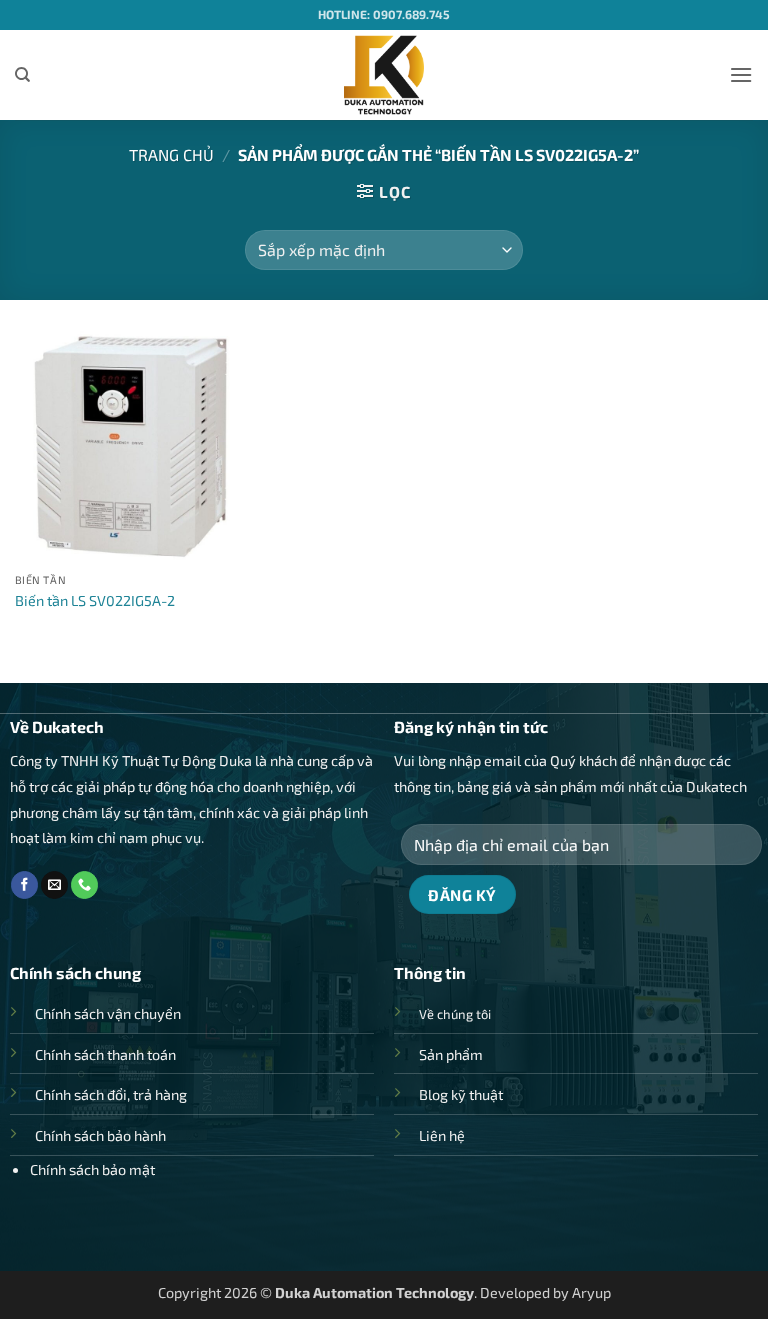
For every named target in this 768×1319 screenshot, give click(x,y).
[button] (741, 74)
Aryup (591, 1292)
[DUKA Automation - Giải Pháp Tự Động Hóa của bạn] (384, 75)
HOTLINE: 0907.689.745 (384, 14)
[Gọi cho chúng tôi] (84, 885)
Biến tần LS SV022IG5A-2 (95, 600)
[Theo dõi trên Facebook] (24, 885)
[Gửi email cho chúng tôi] (54, 885)
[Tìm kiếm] (22, 75)
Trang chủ (171, 154)
